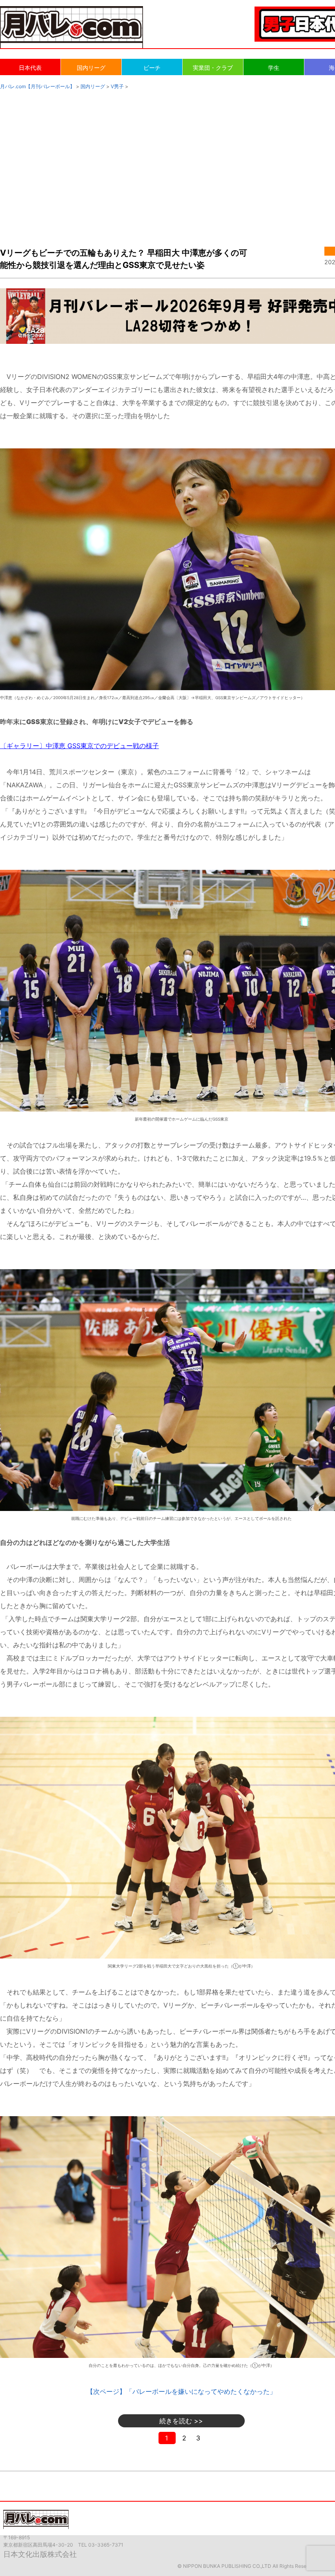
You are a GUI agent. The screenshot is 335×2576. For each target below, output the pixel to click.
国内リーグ (91, 68)
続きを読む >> (181, 2421)
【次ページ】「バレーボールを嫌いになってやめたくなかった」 (181, 2391)
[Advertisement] (167, 160)
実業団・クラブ (213, 68)
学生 (274, 68)
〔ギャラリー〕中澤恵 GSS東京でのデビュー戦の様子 (79, 746)
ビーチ (152, 68)
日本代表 (30, 68)
